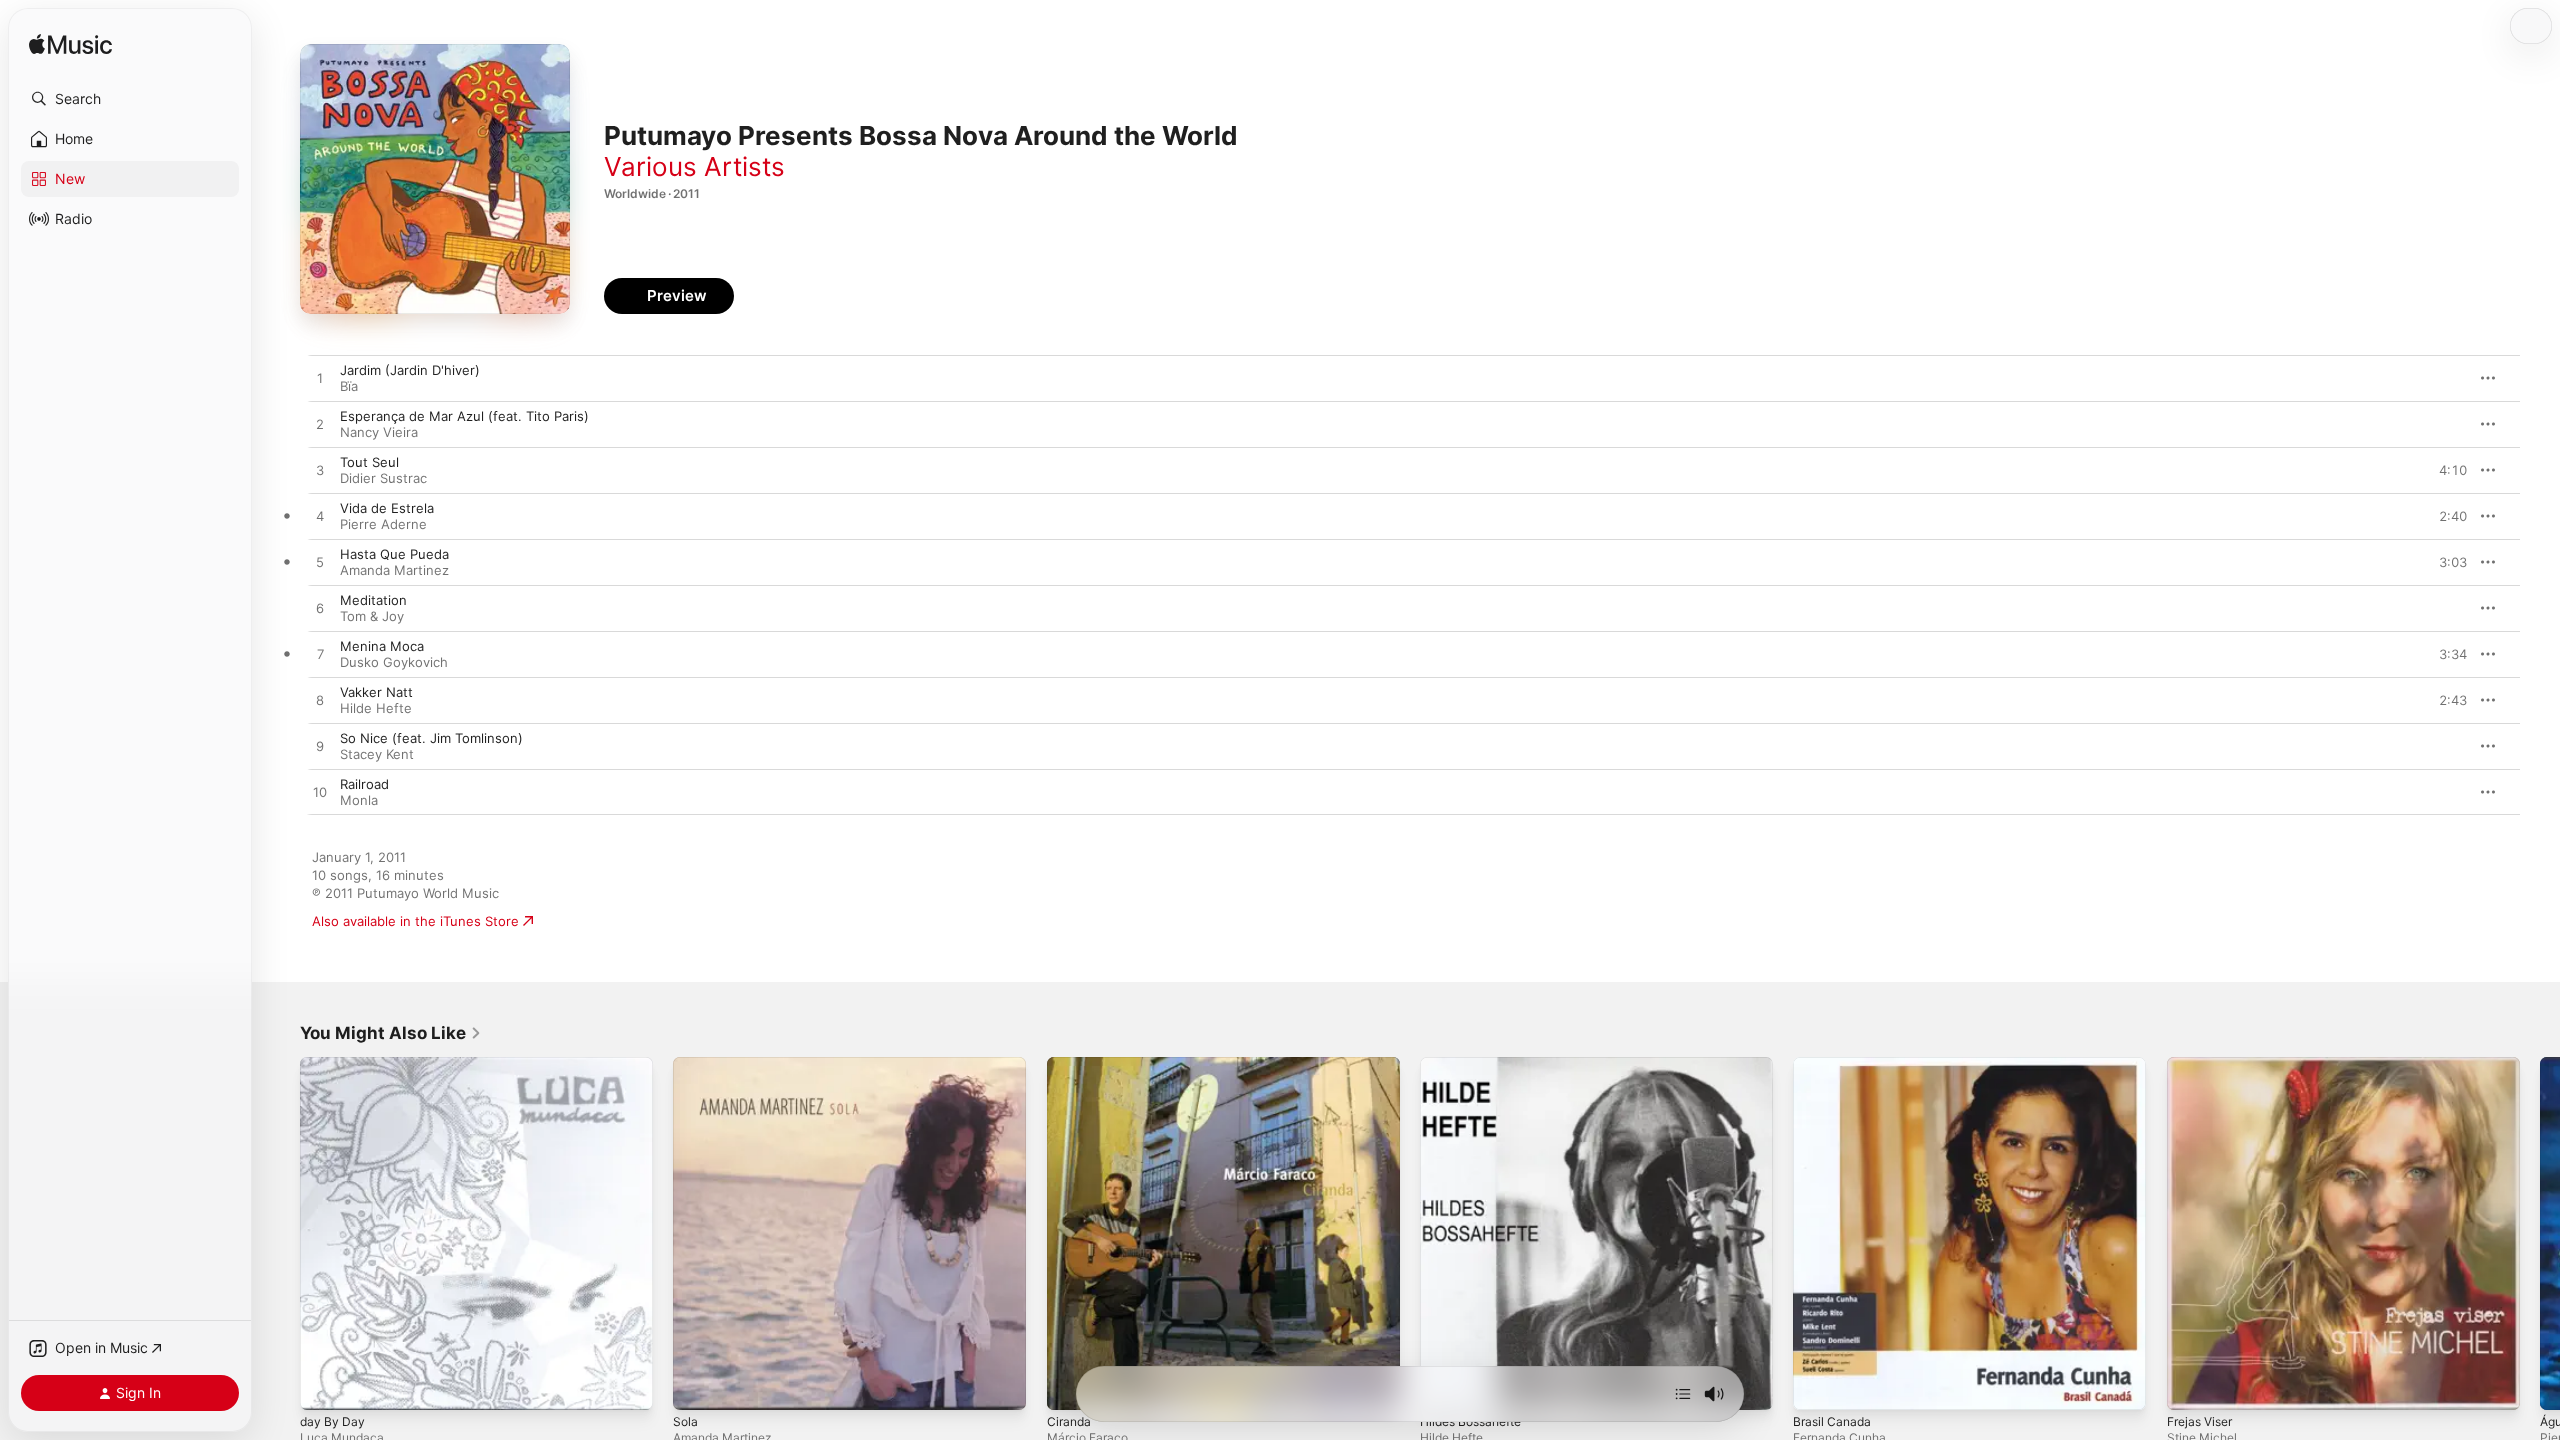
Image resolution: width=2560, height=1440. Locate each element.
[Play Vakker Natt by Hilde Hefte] (320, 701)
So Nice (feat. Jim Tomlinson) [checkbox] (431, 738)
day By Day (334, 1065)
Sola (686, 1065)
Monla (359, 800)
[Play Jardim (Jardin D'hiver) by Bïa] (320, 379)
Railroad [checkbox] (364, 784)
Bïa (349, 386)
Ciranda (1070, 1065)
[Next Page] (2540, 1234)
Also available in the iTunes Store (415, 921)
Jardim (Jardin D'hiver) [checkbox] (410, 370)
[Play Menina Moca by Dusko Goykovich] (320, 655)
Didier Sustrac (383, 478)
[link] (391, 1033)
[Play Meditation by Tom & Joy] (320, 609)
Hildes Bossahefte (1477, 1065)
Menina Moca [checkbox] (382, 646)
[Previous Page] (280, 1234)
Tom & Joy (372, 616)
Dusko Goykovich (394, 662)
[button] (130, 99)
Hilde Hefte (376, 708)
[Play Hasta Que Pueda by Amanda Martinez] (320, 563)
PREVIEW (2445, 378)
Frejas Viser (2204, 1065)
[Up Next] (1683, 1394)
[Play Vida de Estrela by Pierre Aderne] (320, 517)
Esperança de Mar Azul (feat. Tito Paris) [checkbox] (464, 416)
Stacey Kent (377, 754)
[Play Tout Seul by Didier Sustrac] (320, 471)
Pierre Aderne (383, 524)
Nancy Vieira (379, 432)
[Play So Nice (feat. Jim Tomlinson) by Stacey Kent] (320, 747)
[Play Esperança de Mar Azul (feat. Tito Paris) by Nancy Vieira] (320, 425)
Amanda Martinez (394, 570)
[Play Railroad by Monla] (320, 793)
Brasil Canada (1834, 1065)
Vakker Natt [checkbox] (376, 692)
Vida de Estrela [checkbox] (387, 508)
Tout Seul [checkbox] (369, 462)
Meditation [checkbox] (373, 600)
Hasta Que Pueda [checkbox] (394, 554)
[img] (70, 45)
